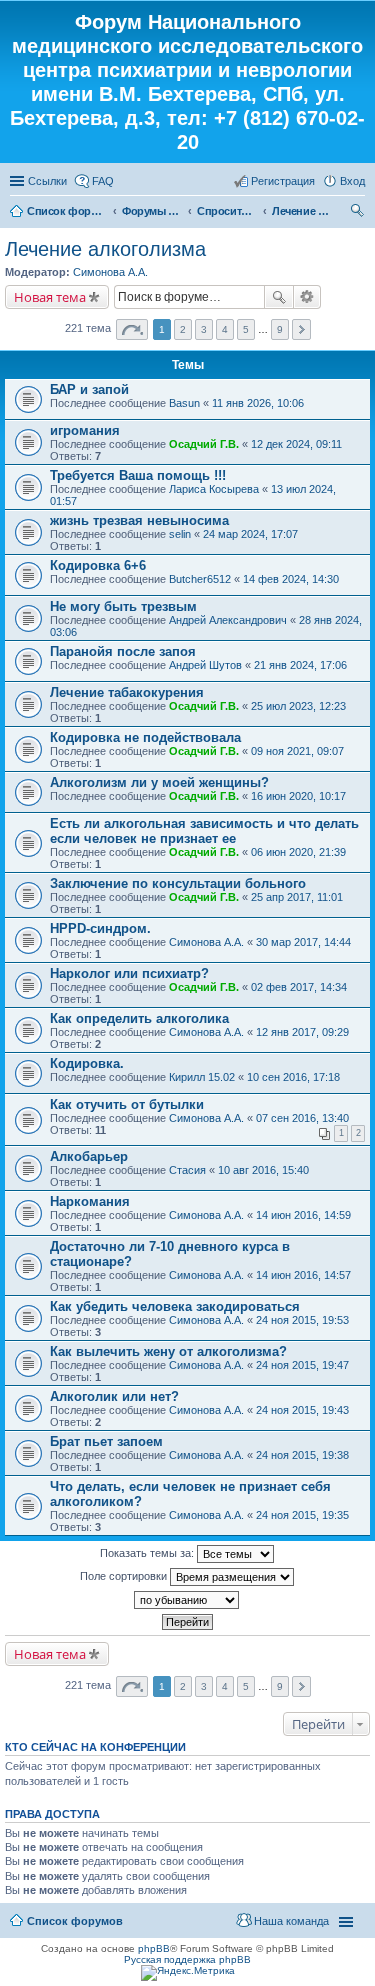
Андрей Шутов (205, 665)
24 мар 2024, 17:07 (250, 534)
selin (180, 534)
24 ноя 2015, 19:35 (302, 1515)
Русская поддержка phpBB (187, 1959)
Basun (184, 403)
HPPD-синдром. (100, 928)
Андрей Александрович (228, 620)
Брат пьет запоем (106, 1441)
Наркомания (90, 1201)
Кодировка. (87, 1063)
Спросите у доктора (227, 211)
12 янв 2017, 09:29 (302, 1032)
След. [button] (301, 329)
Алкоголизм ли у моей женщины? (159, 782)
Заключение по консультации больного (178, 883)
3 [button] (204, 329)
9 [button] (280, 329)
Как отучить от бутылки (127, 1104)
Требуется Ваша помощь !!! (138, 475)
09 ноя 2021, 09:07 (297, 751)
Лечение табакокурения (127, 692)
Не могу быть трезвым (123, 606)
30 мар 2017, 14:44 (303, 942)
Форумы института (152, 211)
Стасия (187, 1170)
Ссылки (47, 181)
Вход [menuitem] (352, 181)
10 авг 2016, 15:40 (263, 1170)
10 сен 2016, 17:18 (293, 1077)
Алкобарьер (89, 1156)
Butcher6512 (200, 579)
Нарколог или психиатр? (129, 973)
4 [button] (225, 329)
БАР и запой (89, 389)
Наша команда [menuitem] (291, 1921)
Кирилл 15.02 (202, 1077)
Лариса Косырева (214, 489)
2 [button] (183, 329)
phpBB (154, 1948)
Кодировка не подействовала (145, 737)
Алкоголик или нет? (114, 1396)
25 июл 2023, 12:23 (298, 706)
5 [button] (246, 329)
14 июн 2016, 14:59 (303, 1215)
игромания (85, 430)
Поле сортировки (125, 1576)
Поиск (279, 297)
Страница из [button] (132, 329)
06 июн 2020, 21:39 (298, 852)
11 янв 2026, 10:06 (258, 403)
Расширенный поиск (307, 297)
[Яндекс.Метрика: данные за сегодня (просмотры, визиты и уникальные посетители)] (188, 1973)
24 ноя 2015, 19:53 (302, 1320)
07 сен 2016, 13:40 (302, 1118)
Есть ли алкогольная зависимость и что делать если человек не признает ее (204, 831)
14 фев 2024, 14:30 (291, 579)
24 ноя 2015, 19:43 (302, 1410)
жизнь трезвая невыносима (139, 520)
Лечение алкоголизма (302, 211)
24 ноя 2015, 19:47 (302, 1365)
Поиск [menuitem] (359, 213)
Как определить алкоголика (139, 1018)
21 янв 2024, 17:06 (300, 665)
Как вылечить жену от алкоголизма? (168, 1351)
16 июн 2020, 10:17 (298, 796)
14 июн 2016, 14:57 (303, 1275)
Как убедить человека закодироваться (175, 1306)
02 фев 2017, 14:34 (299, 987)
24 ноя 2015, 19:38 (302, 1455)
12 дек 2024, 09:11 (296, 444)
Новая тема (50, 297)
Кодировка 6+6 (98, 565)
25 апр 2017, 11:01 (297, 897)
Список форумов (67, 211)
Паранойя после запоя (123, 651)
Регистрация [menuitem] (283, 181)
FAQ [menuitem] (103, 181)
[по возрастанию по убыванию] (187, 1600)
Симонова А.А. (110, 272)
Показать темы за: (148, 1553)
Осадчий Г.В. (204, 444)
